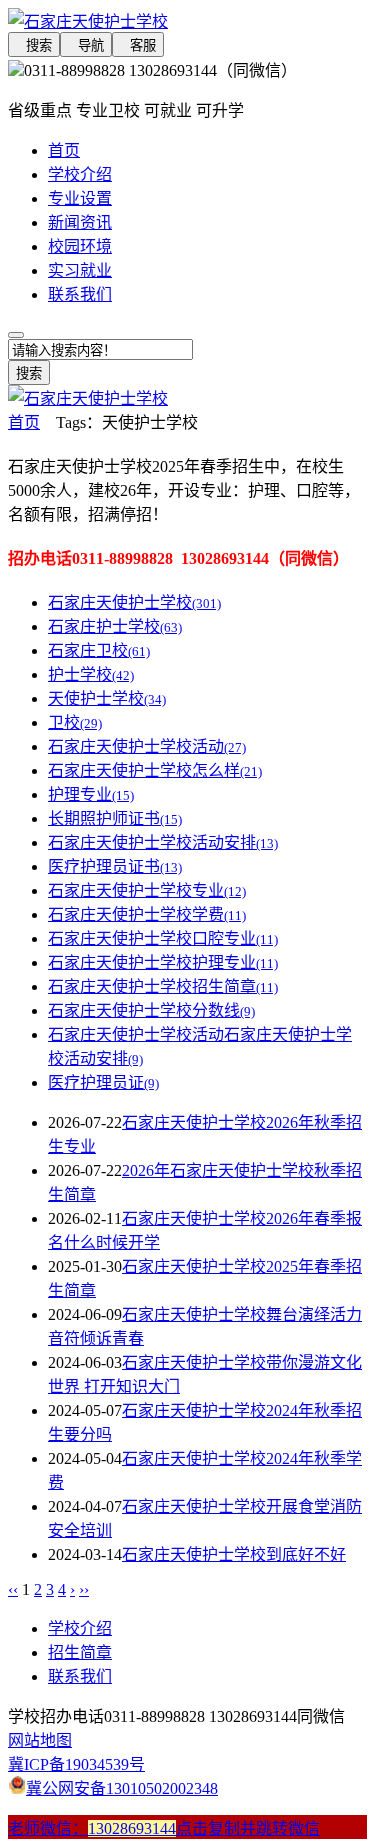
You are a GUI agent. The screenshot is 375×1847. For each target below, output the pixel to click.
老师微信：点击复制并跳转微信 (164, 1828)
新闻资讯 (80, 222)
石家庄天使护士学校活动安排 (163, 842)
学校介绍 (80, 174)
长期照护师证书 (115, 818)
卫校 (75, 722)
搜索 (34, 45)
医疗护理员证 (103, 1082)
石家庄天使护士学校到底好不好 (234, 1554)
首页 (64, 150)
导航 (86, 45)
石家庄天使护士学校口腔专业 (163, 938)
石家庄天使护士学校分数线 (151, 1010)
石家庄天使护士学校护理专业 (163, 962)
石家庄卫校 (99, 650)
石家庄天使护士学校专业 (147, 890)
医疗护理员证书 (115, 866)
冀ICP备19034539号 (76, 1764)
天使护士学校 (107, 698)
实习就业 (80, 270)
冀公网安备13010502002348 (122, 1788)
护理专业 (91, 794)
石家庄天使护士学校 (134, 602)
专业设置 (80, 198)
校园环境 (80, 246)
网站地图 (40, 1740)
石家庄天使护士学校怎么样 (155, 770)
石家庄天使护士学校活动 (147, 746)
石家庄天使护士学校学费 (147, 914)
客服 (138, 45)
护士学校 (91, 674)
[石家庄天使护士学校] (187, 20)
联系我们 (80, 294)
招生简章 (80, 1652)
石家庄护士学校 (115, 626)
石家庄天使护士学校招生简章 (163, 986)
